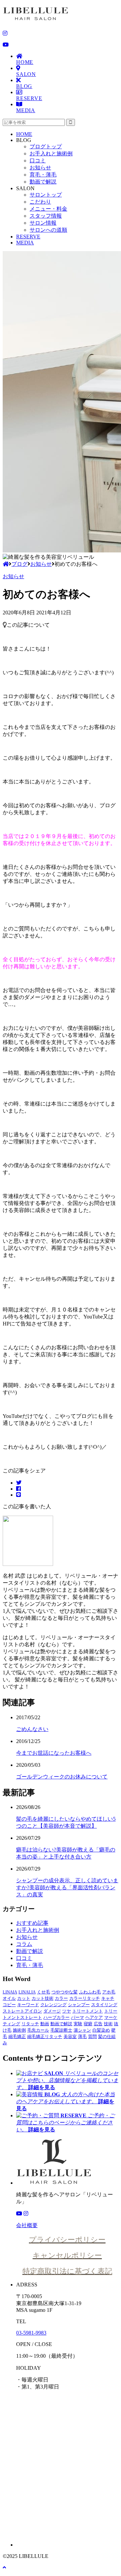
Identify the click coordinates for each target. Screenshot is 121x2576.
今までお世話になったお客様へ (54, 1753)
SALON (26, 74)
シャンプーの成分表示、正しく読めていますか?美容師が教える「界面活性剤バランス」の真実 (67, 1887)
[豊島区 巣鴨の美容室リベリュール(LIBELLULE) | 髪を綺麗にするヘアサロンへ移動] (6, 564)
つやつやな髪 (65, 1992)
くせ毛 (44, 1992)
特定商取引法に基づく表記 (67, 2271)
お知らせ (40, 168)
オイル (9, 1998)
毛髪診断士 (61, 2030)
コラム (24, 1944)
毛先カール (38, 2030)
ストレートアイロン (22, 2011)
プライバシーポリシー (67, 2240)
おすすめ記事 (32, 1923)
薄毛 (82, 2036)
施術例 (19, 2030)
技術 (108, 2024)
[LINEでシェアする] (18, 1495)
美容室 (70, 2036)
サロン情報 (43, 223)
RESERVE (29, 98)
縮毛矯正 (17, 2036)
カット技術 (43, 1998)
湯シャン (82, 2030)
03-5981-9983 (31, 2333)
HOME (25, 62)
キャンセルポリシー (67, 2255)
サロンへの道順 (48, 230)
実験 (78, 2024)
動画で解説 (43, 182)
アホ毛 (109, 1992)
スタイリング (104, 2005)
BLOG (24, 86)
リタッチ (30, 2024)
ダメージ (52, 2011)
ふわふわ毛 (90, 1992)
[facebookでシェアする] (18, 1489)
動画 (45, 2024)
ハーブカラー (56, 2017)
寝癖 (88, 2024)
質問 (92, 2036)
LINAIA (10, 1992)
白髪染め (101, 2030)
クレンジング (53, 2005)
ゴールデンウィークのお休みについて (62, 1777)
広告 (98, 2024)
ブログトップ (46, 146)
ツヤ (67, 2011)
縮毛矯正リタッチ (45, 2036)
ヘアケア (94, 2017)
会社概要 (27, 2225)
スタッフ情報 (46, 216)
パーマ (77, 2017)
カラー (61, 1998)
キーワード (28, 2005)
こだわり (40, 202)
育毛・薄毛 (43, 175)
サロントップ (46, 195)
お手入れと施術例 (51, 154)
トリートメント (88, 2011)
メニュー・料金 (48, 209)
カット (24, 1998)
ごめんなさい (32, 1729)
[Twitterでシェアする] (19, 1483)
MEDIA (26, 110)
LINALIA (27, 1992)
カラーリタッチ (85, 1998)
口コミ (38, 161)
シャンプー (79, 2005)
